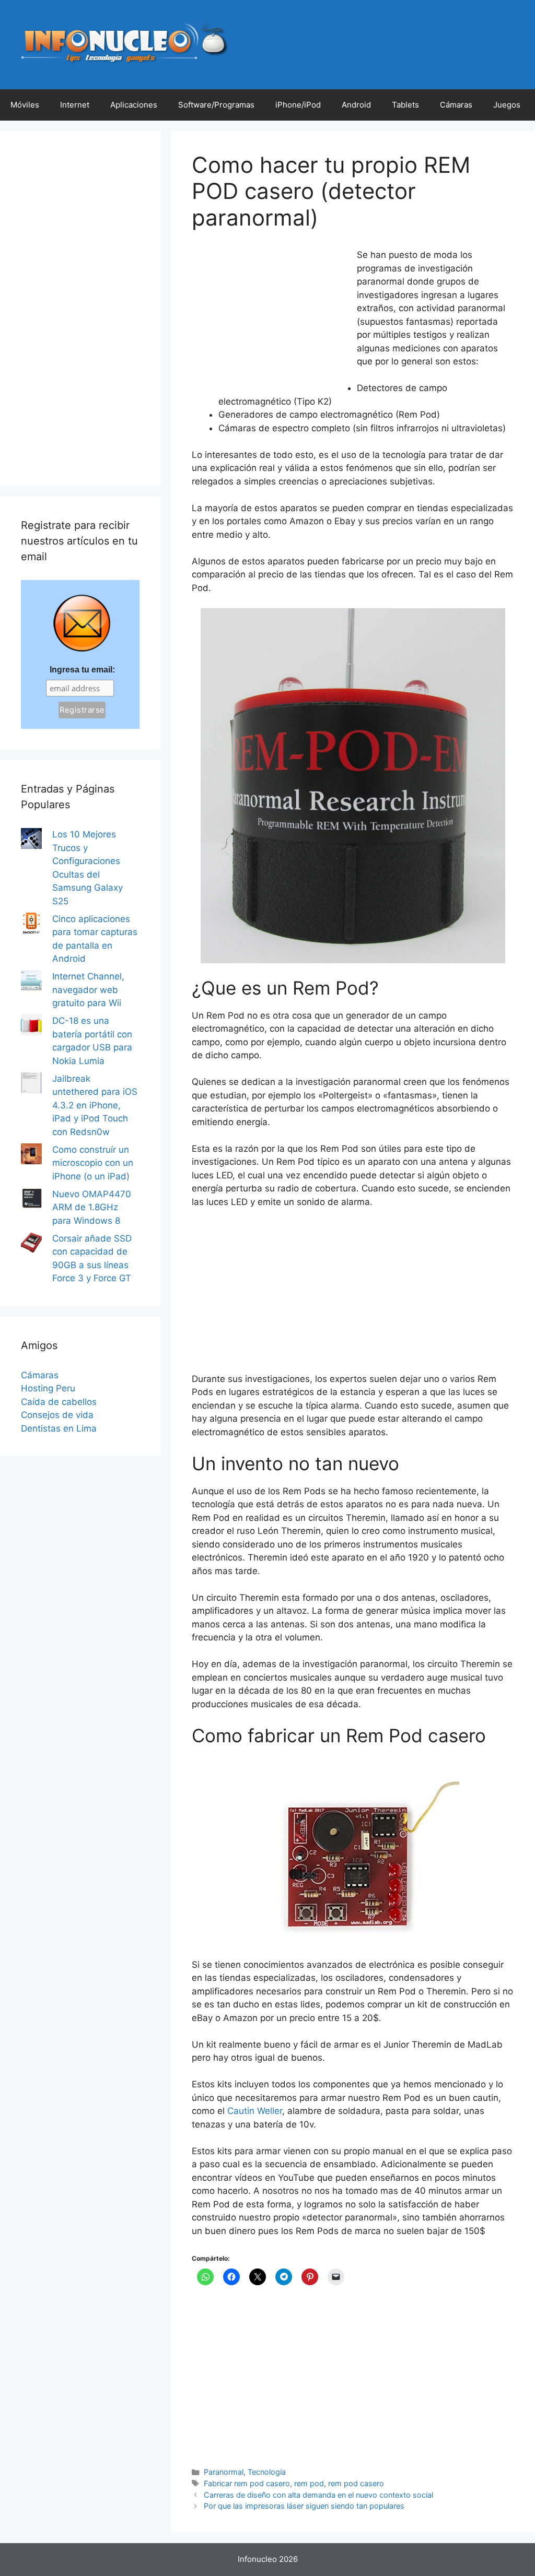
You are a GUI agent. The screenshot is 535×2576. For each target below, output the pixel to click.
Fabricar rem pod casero (247, 2483)
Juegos (507, 105)
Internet (75, 105)
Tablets (405, 105)
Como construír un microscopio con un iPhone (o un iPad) (93, 1163)
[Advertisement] (270, 318)
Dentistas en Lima (59, 1428)
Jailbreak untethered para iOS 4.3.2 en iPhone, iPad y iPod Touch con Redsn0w (95, 1105)
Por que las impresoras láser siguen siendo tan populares (304, 2506)
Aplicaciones (134, 105)
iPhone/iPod (298, 105)
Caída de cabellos (59, 1402)
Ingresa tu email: (82, 670)
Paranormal (224, 2472)
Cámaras (456, 105)
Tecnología (267, 2472)
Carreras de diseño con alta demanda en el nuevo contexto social (318, 2495)
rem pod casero (356, 2483)
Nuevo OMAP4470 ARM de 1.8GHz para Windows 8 (92, 1207)
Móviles (25, 105)
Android (356, 105)
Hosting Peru (48, 1388)
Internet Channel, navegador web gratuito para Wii (88, 990)
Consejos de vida (57, 1415)
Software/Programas (216, 105)
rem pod (309, 2483)
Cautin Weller (255, 2111)
